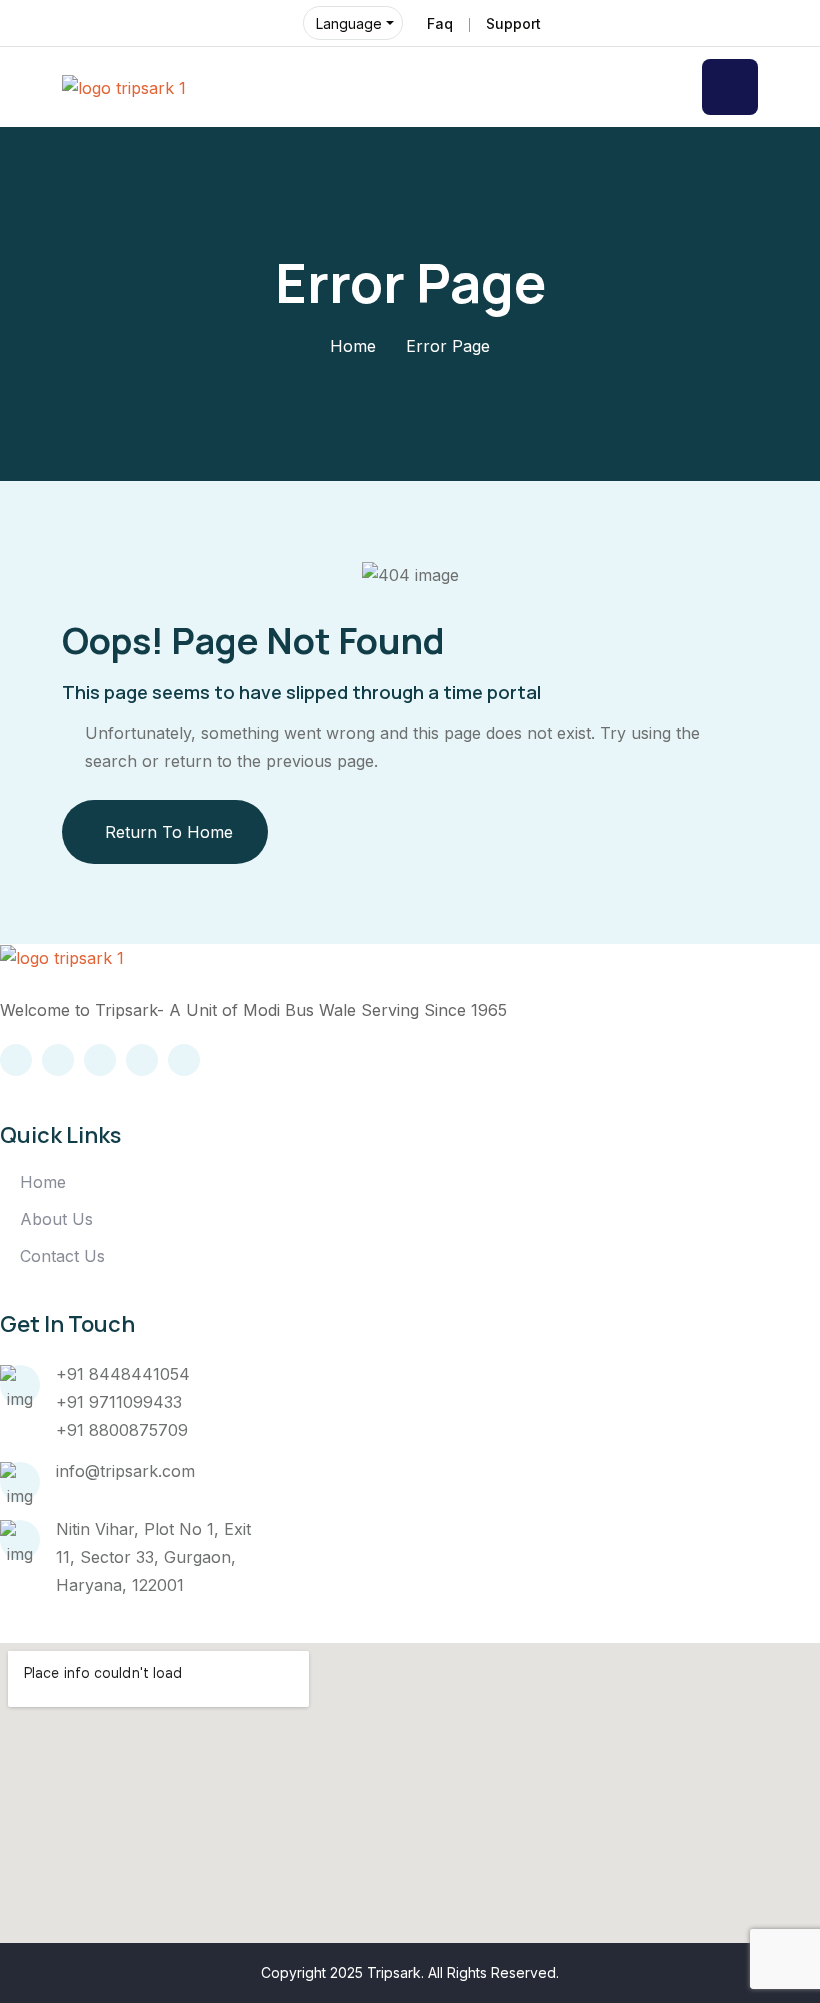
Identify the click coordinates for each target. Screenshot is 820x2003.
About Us (56, 1219)
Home (353, 346)
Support (513, 23)
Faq (440, 23)
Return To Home (169, 832)
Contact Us (62, 1256)
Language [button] (349, 23)
